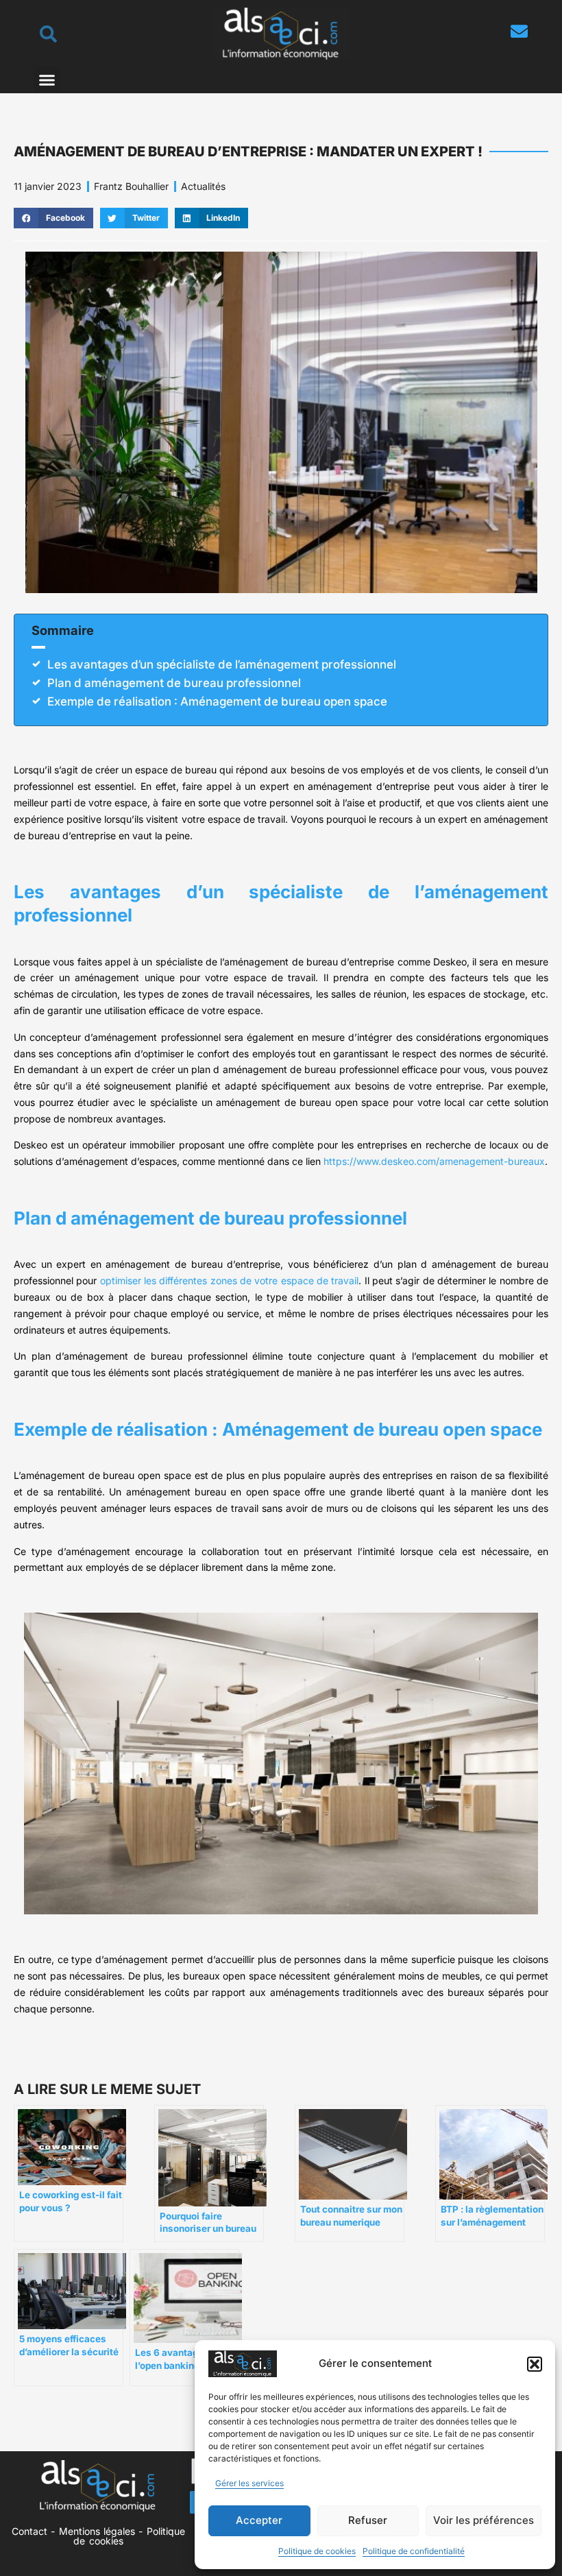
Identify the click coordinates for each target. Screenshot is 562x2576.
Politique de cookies (317, 2551)
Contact (29, 2531)
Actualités (203, 186)
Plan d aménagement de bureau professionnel (174, 683)
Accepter (259, 2520)
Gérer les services (249, 2483)
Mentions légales (97, 2531)
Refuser (368, 2520)
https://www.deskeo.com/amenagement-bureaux (434, 1161)
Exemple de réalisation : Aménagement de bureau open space (217, 701)
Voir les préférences (484, 2520)
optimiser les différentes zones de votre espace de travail (230, 1280)
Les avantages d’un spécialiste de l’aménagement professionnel (222, 664)
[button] (535, 2364)
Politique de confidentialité (414, 2551)
